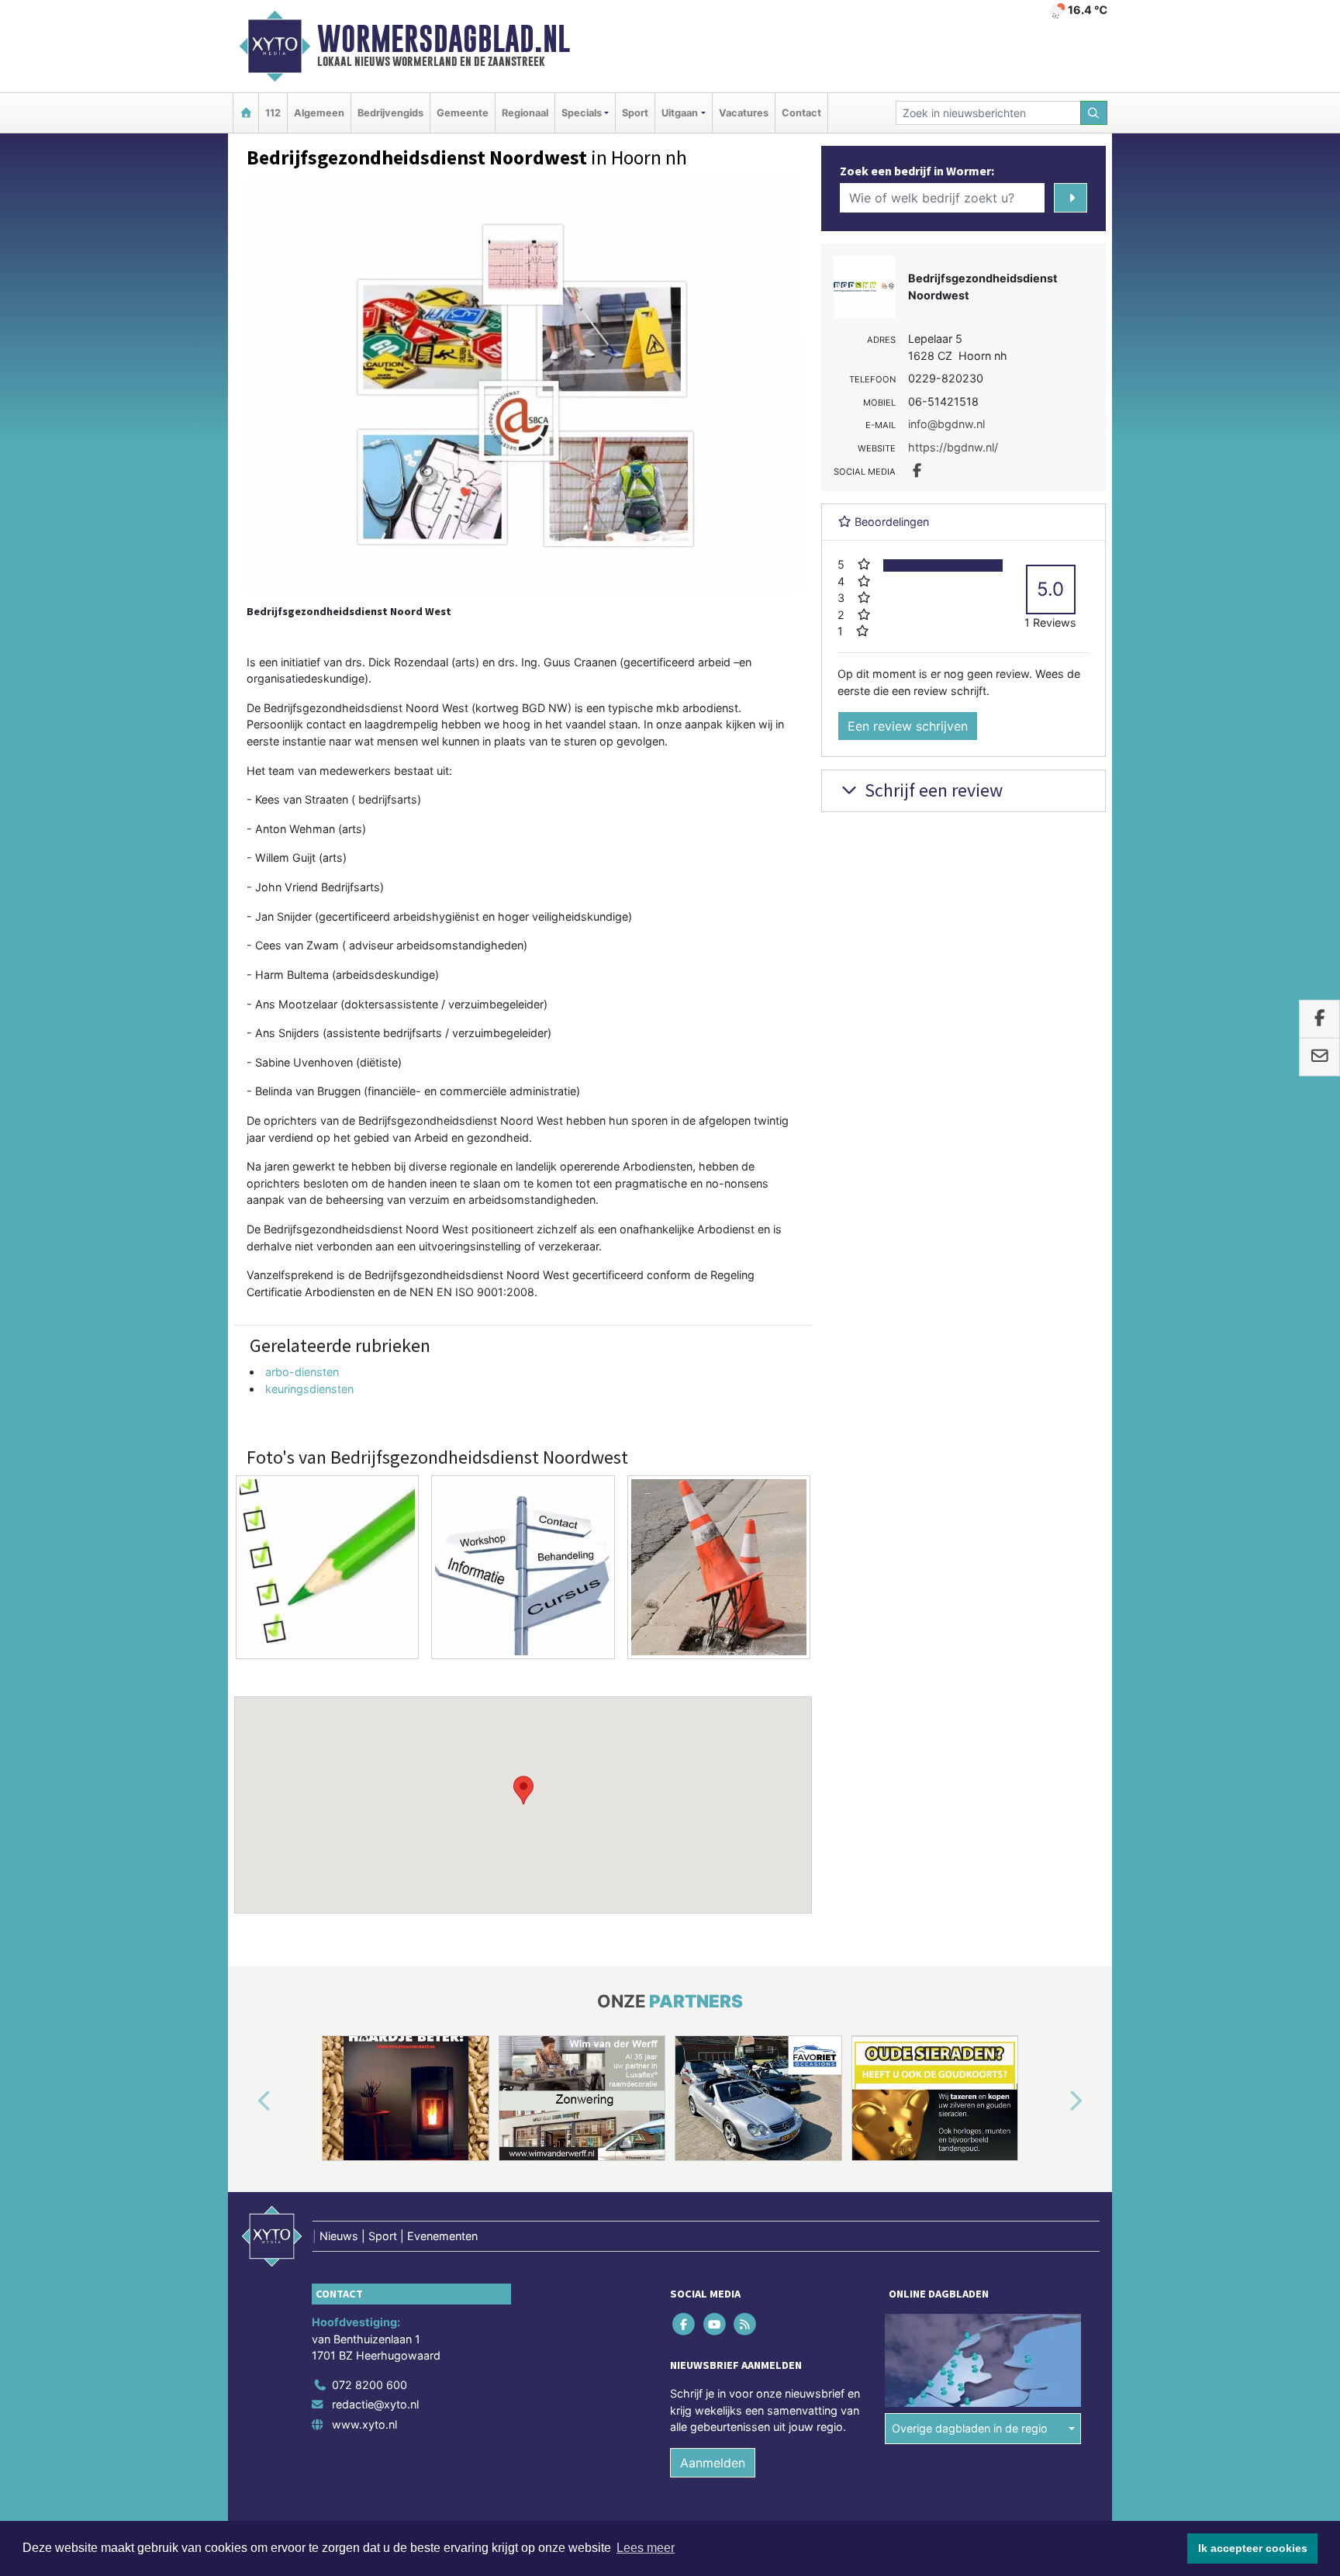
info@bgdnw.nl (946, 424)
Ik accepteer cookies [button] (1253, 2548)
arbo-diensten (302, 1372)
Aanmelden (713, 2463)
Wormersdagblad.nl (444, 39)
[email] (1319, 1057)
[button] (523, 1790)
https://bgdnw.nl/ (953, 447)
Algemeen (319, 113)
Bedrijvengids (390, 113)
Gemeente (463, 113)
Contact (801, 113)
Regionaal (525, 113)
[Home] (246, 113)
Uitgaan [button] (680, 113)
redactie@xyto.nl (375, 2404)
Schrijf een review (932, 790)
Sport (635, 113)
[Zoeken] (1094, 113)
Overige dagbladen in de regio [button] (970, 2428)
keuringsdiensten (309, 1389)
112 (273, 113)
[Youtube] (715, 2324)
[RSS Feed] (746, 2324)
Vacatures (744, 113)
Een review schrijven (908, 726)
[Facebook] (685, 2324)
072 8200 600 (370, 2385)
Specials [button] (582, 113)
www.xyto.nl (364, 2424)
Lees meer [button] (646, 2548)
